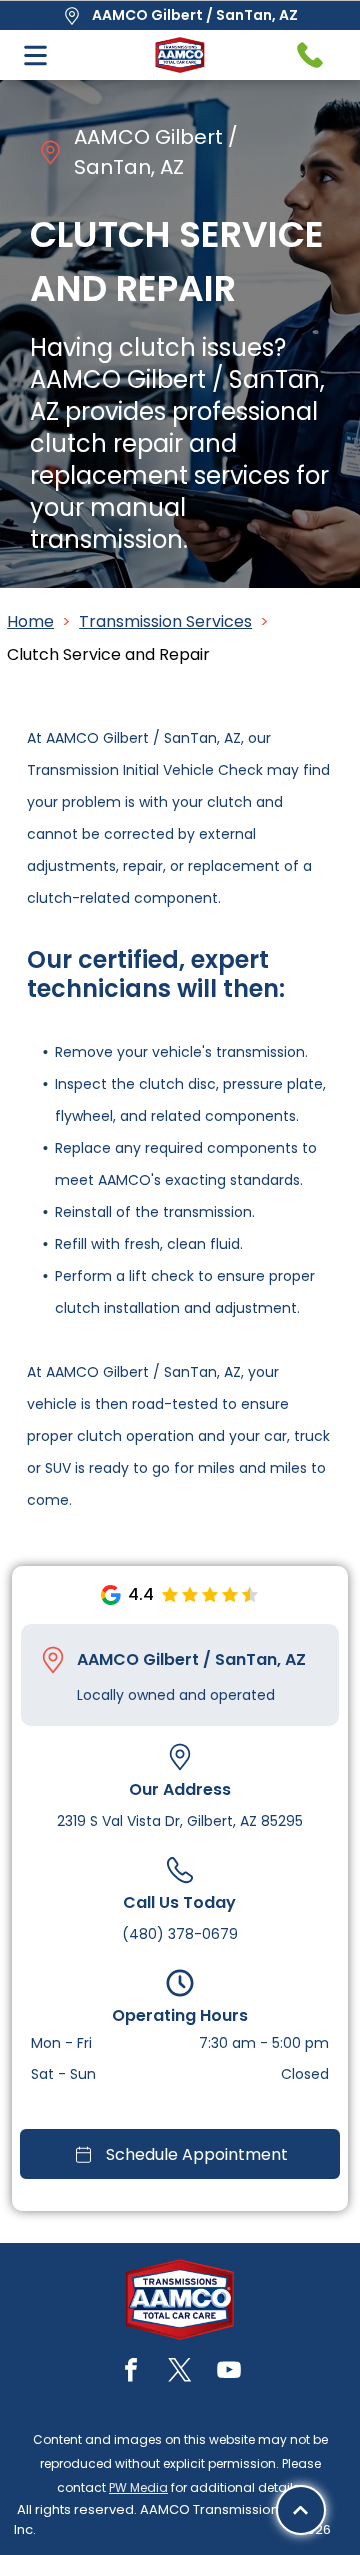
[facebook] (131, 2372)
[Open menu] (35, 55)
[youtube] (229, 2372)
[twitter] (180, 2372)
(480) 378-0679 (180, 1934)
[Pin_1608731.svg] (53, 1660)
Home (30, 621)
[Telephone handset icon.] (310, 55)
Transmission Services (165, 621)
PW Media (138, 2487)
